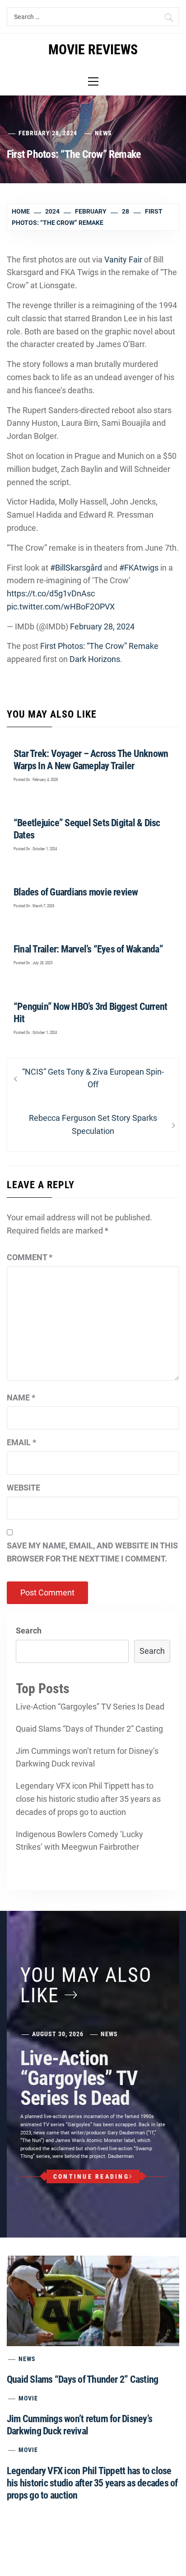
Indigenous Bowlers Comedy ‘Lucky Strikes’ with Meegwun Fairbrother (79, 1841)
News (103, 133)
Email (21, 1442)
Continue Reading (91, 2176)
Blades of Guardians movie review (76, 892)
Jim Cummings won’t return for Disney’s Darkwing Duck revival (87, 1757)
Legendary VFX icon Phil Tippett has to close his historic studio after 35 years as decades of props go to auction (88, 1799)
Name (21, 1398)
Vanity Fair (123, 260)
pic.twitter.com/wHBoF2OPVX (61, 607)
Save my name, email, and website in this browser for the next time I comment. (92, 1552)
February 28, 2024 (102, 626)
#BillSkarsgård (76, 568)
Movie (28, 2398)
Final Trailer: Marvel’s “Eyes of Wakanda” (88, 949)
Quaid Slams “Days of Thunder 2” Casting (89, 1729)
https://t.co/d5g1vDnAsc (51, 593)
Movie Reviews (93, 50)
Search (29, 1631)
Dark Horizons (95, 659)
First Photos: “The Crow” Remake (99, 646)
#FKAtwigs (139, 568)
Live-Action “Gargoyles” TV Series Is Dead (90, 1707)
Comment (30, 1257)
